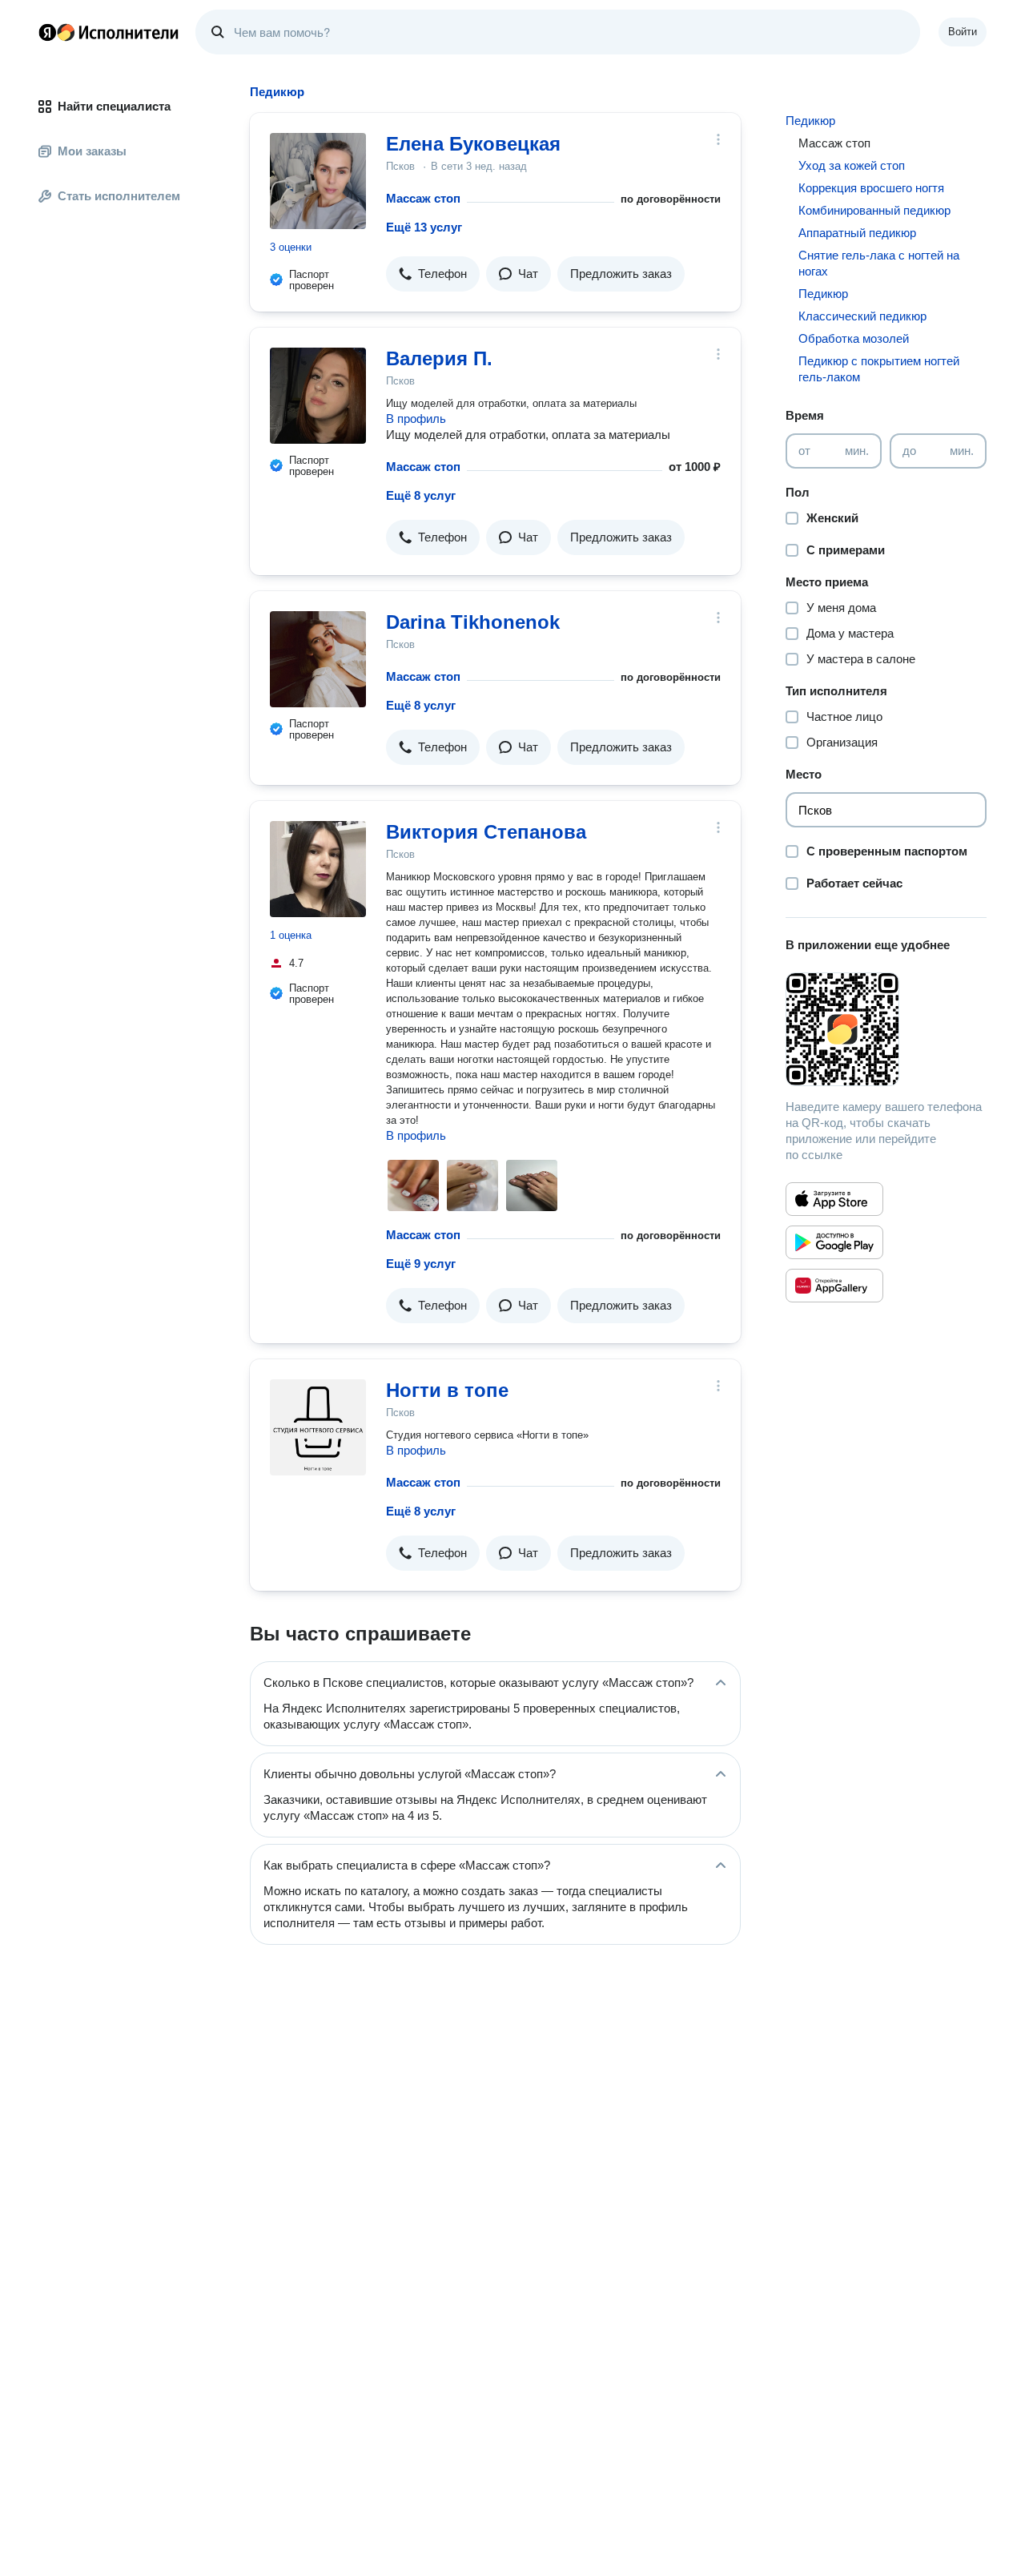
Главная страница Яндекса (47, 32)
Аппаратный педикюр (857, 233)
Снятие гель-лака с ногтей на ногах (879, 263)
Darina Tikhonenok (473, 622)
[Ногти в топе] (318, 1427)
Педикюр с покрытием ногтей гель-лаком (879, 369)
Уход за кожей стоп (852, 165)
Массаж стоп (423, 198)
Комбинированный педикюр (874, 210)
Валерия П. (439, 358)
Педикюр (810, 121)
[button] (433, 274)
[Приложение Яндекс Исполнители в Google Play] (834, 1242)
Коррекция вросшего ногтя (871, 188)
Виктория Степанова (486, 832)
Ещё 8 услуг (421, 495)
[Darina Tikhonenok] (318, 659)
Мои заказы (92, 151)
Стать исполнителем (119, 196)
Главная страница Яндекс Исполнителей (109, 32)
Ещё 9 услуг (421, 1264)
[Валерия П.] (318, 396)
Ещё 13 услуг (424, 227)
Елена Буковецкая (473, 144)
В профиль (416, 419)
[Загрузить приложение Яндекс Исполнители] (886, 1029)
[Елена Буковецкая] (318, 181)
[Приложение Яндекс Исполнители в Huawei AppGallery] (834, 1286)
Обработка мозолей (854, 338)
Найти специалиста (114, 106)
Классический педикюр (862, 316)
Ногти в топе (447, 1390)
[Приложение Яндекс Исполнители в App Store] (834, 1199)
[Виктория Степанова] (318, 869)
